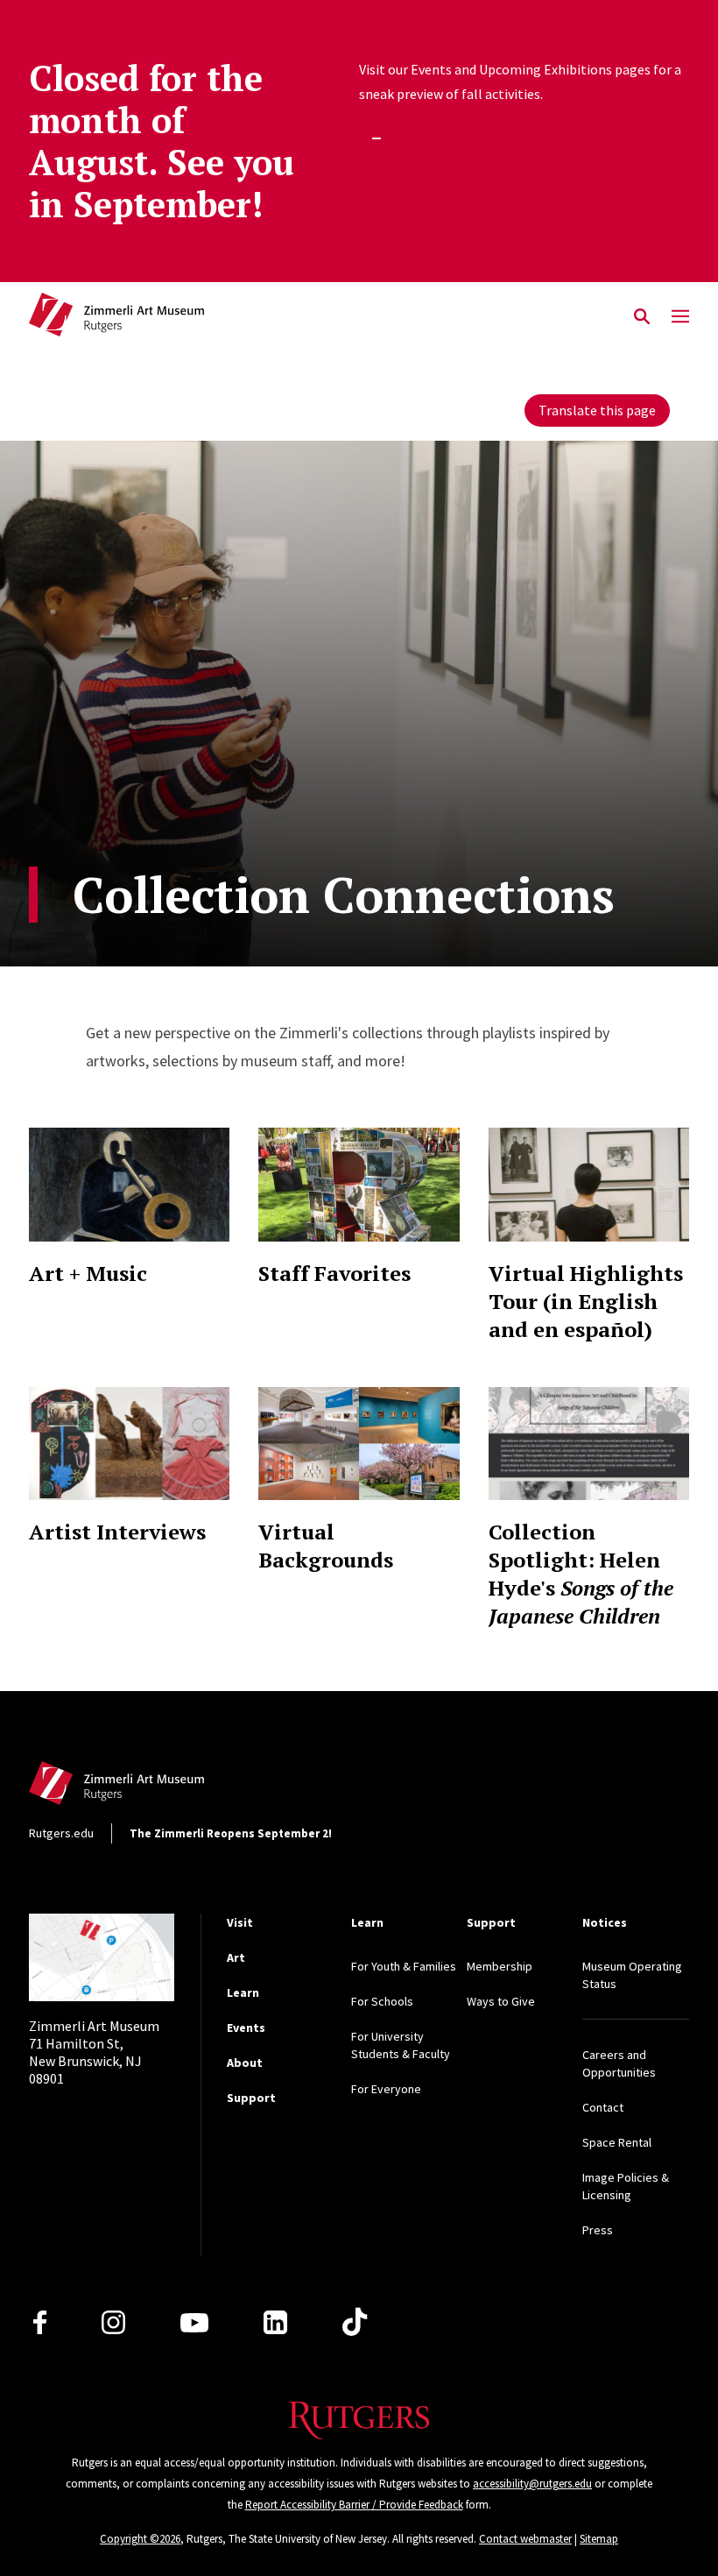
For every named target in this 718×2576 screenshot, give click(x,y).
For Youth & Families (404, 1966)
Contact (603, 2107)
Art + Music (88, 1273)
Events (246, 2028)
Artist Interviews (117, 1532)
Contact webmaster (525, 2539)
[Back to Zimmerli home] (116, 317)
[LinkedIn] (275, 2322)
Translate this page (597, 410)
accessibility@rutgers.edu (532, 2484)
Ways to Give (501, 2001)
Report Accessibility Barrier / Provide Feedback (354, 2505)
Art (236, 1957)
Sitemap (599, 2539)
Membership (500, 1966)
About (245, 2063)
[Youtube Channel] (194, 2323)
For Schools (382, 2001)
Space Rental (617, 2142)
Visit (240, 1922)
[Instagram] (113, 2322)
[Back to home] (144, 1788)
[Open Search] (642, 317)
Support (251, 2098)
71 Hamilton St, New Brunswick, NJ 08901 (94, 2052)
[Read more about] (130, 1185)
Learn (243, 1992)
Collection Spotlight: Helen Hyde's (581, 1574)
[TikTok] (355, 2323)
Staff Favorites (334, 1273)
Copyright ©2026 (140, 2539)
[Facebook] (40, 2322)
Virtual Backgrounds (326, 1546)
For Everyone (386, 2089)
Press (598, 2230)
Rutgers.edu (61, 1833)
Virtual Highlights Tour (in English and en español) (586, 1301)
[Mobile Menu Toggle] (680, 317)
